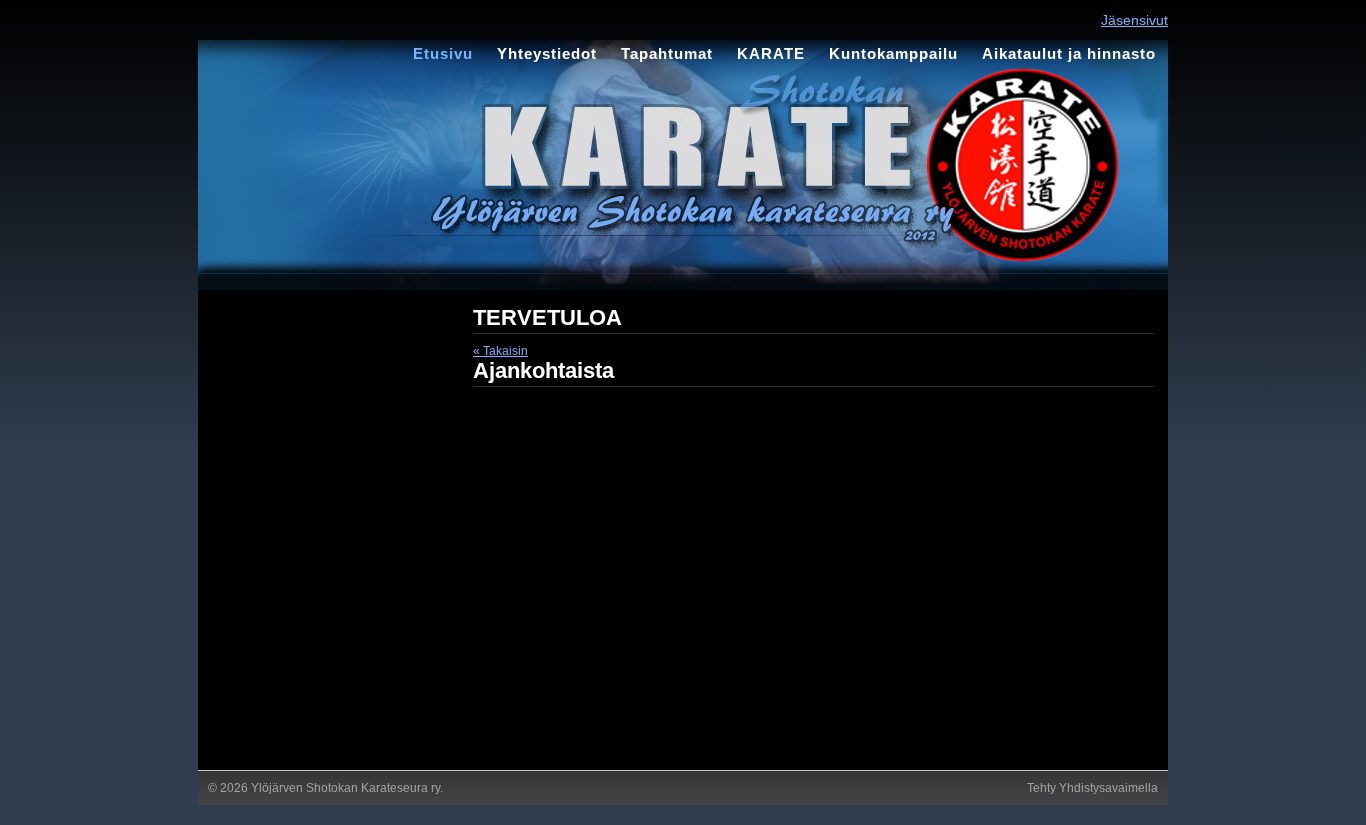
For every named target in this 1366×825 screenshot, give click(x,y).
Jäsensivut (1134, 20)
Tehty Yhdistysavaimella (1092, 788)
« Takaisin (500, 351)
